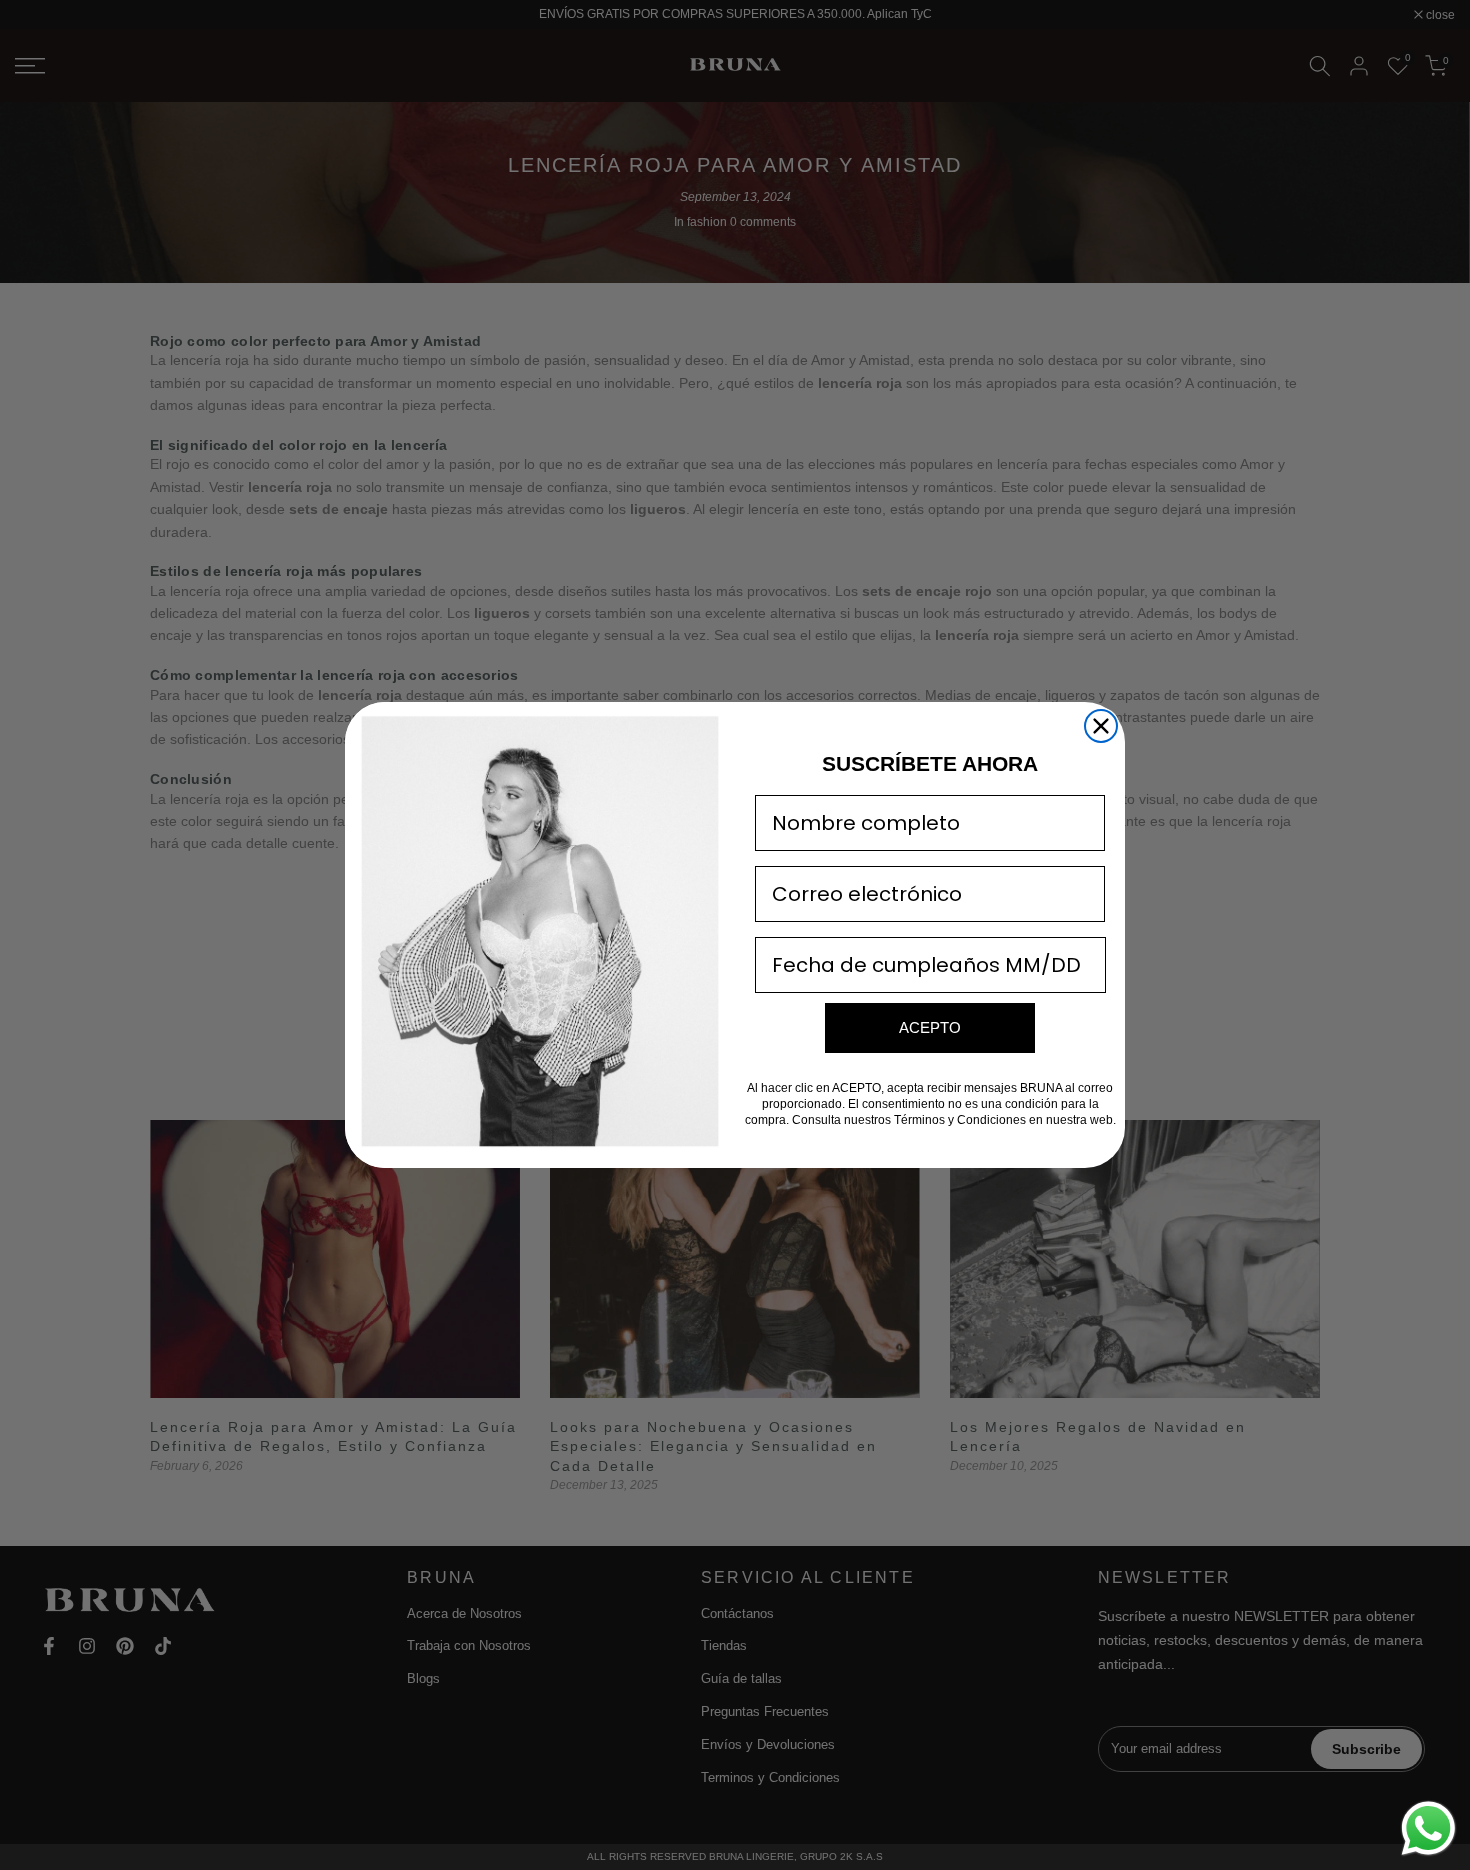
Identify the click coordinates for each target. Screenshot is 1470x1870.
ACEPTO (930, 1027)
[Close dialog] (1101, 726)
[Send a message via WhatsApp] (1428, 1828)
